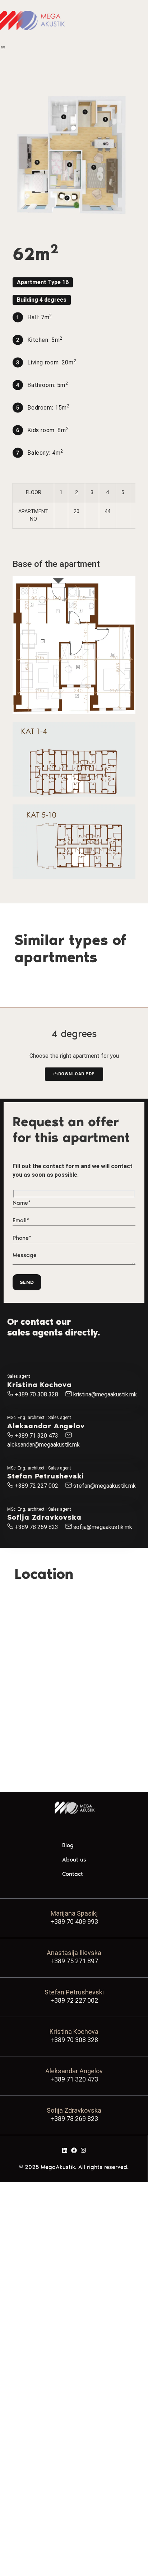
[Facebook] (74, 2150)
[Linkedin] (65, 2150)
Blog (68, 1845)
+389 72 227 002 (36, 1486)
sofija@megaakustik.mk (103, 1527)
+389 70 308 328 (36, 1394)
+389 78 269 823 (36, 1527)
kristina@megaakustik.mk (105, 1394)
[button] (43, 282)
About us (74, 1860)
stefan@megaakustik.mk (105, 1486)
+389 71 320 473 (36, 1436)
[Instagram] (83, 2150)
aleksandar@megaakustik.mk (43, 1445)
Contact (73, 1874)
